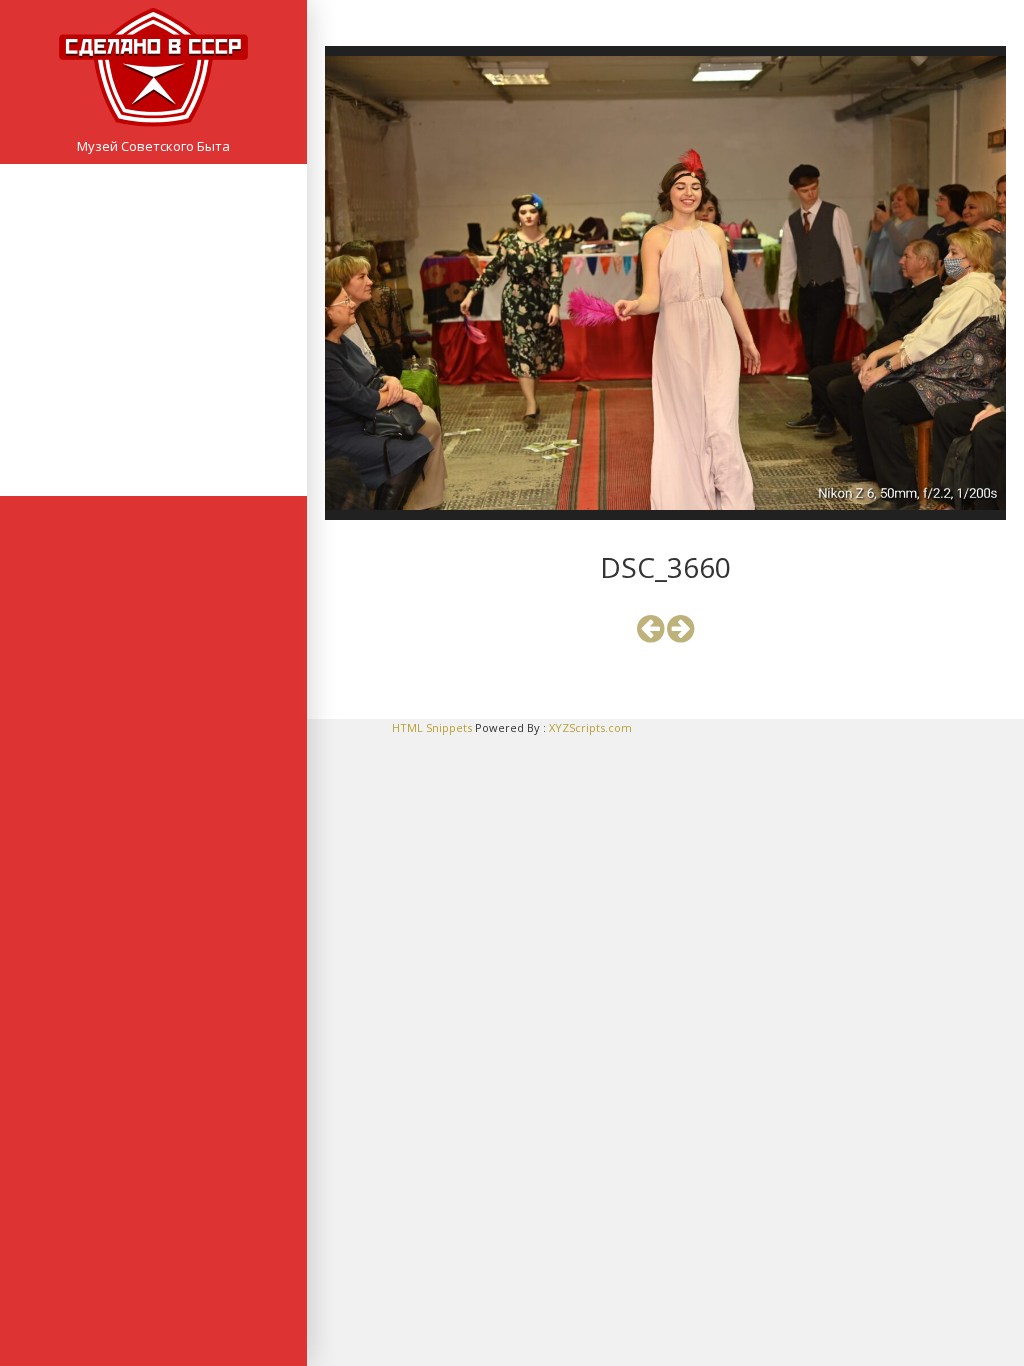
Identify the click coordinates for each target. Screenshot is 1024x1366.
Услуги (154, 392)
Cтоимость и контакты (154, 455)
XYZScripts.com (590, 727)
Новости (153, 266)
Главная (154, 203)
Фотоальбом (154, 424)
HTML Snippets (432, 727)
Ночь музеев (154, 329)
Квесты (154, 361)
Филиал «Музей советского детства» (154, 298)
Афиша (153, 235)
